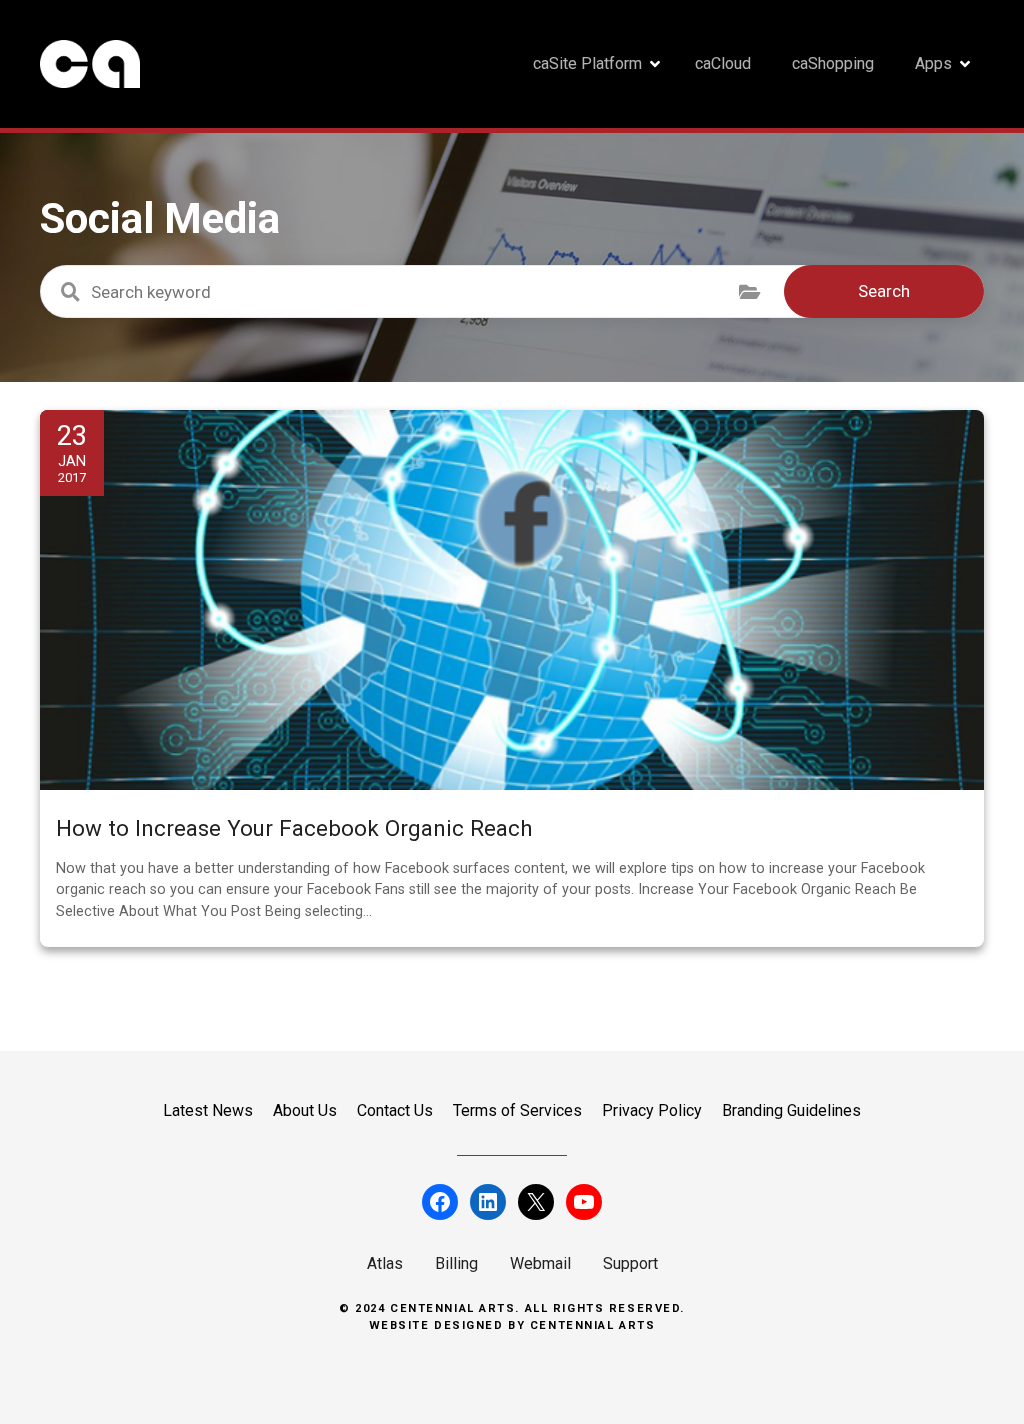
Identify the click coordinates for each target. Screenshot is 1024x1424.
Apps (933, 63)
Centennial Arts (593, 1325)
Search (884, 291)
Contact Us (395, 1110)
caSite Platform (587, 63)
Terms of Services (517, 1110)
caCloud (723, 63)
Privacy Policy (652, 1110)
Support (630, 1263)
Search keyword (70, 292)
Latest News (208, 1110)
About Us (305, 1110)
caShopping (833, 63)
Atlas (385, 1263)
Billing (456, 1263)
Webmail (540, 1263)
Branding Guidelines (791, 1110)
